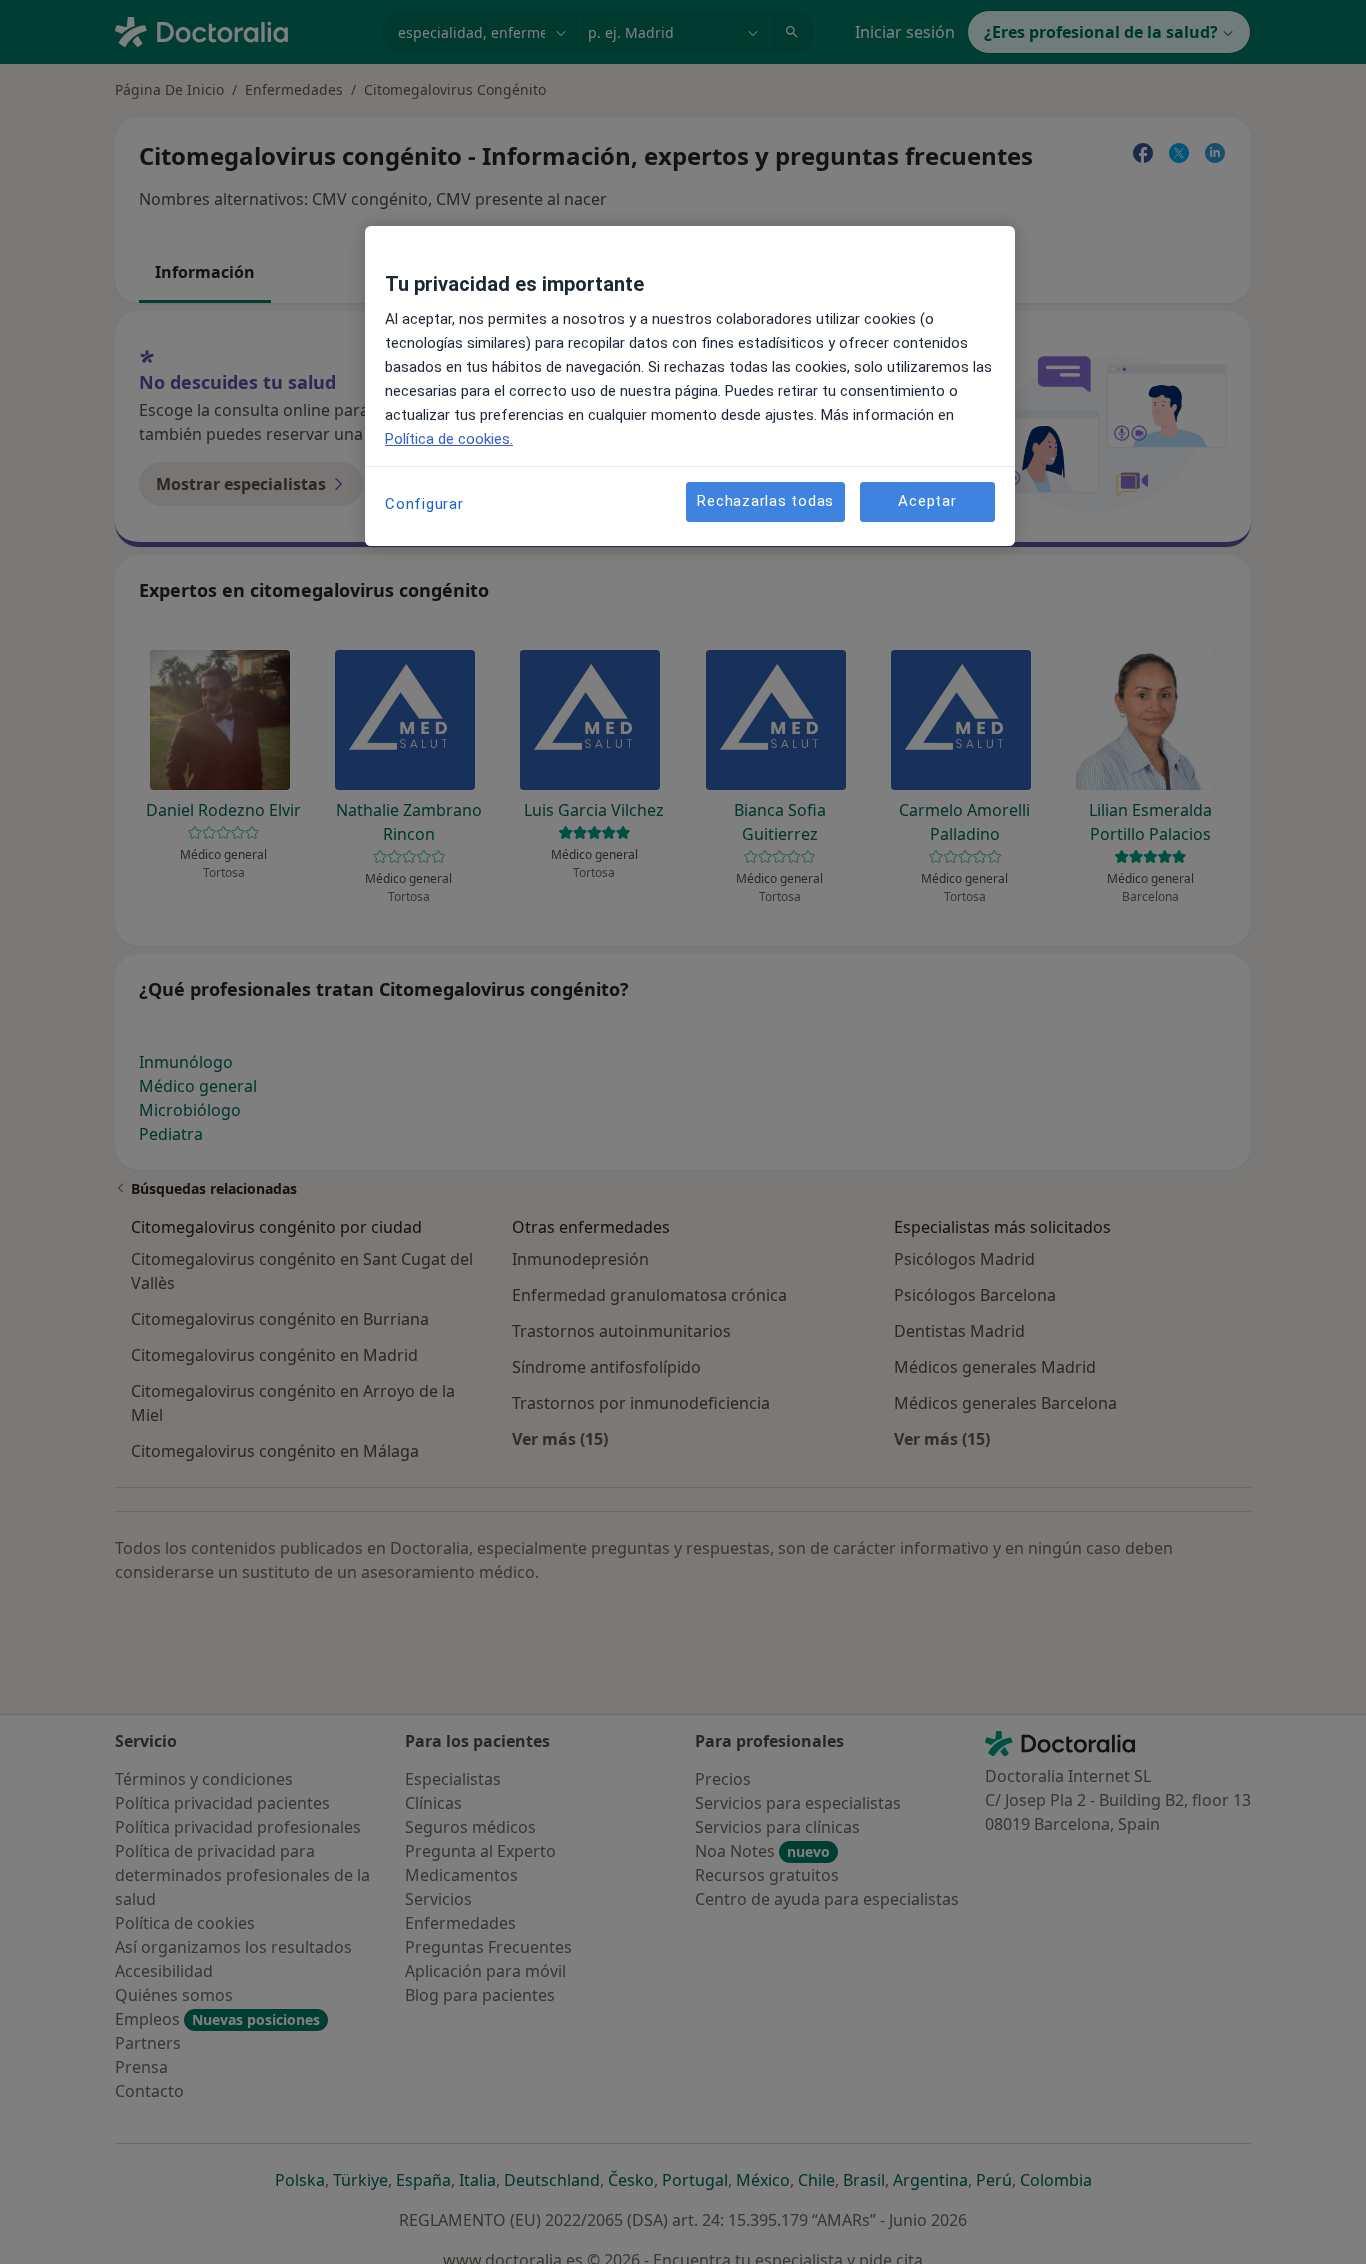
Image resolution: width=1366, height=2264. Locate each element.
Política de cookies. (449, 439)
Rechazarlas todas (765, 502)
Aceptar (927, 502)
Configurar (424, 504)
